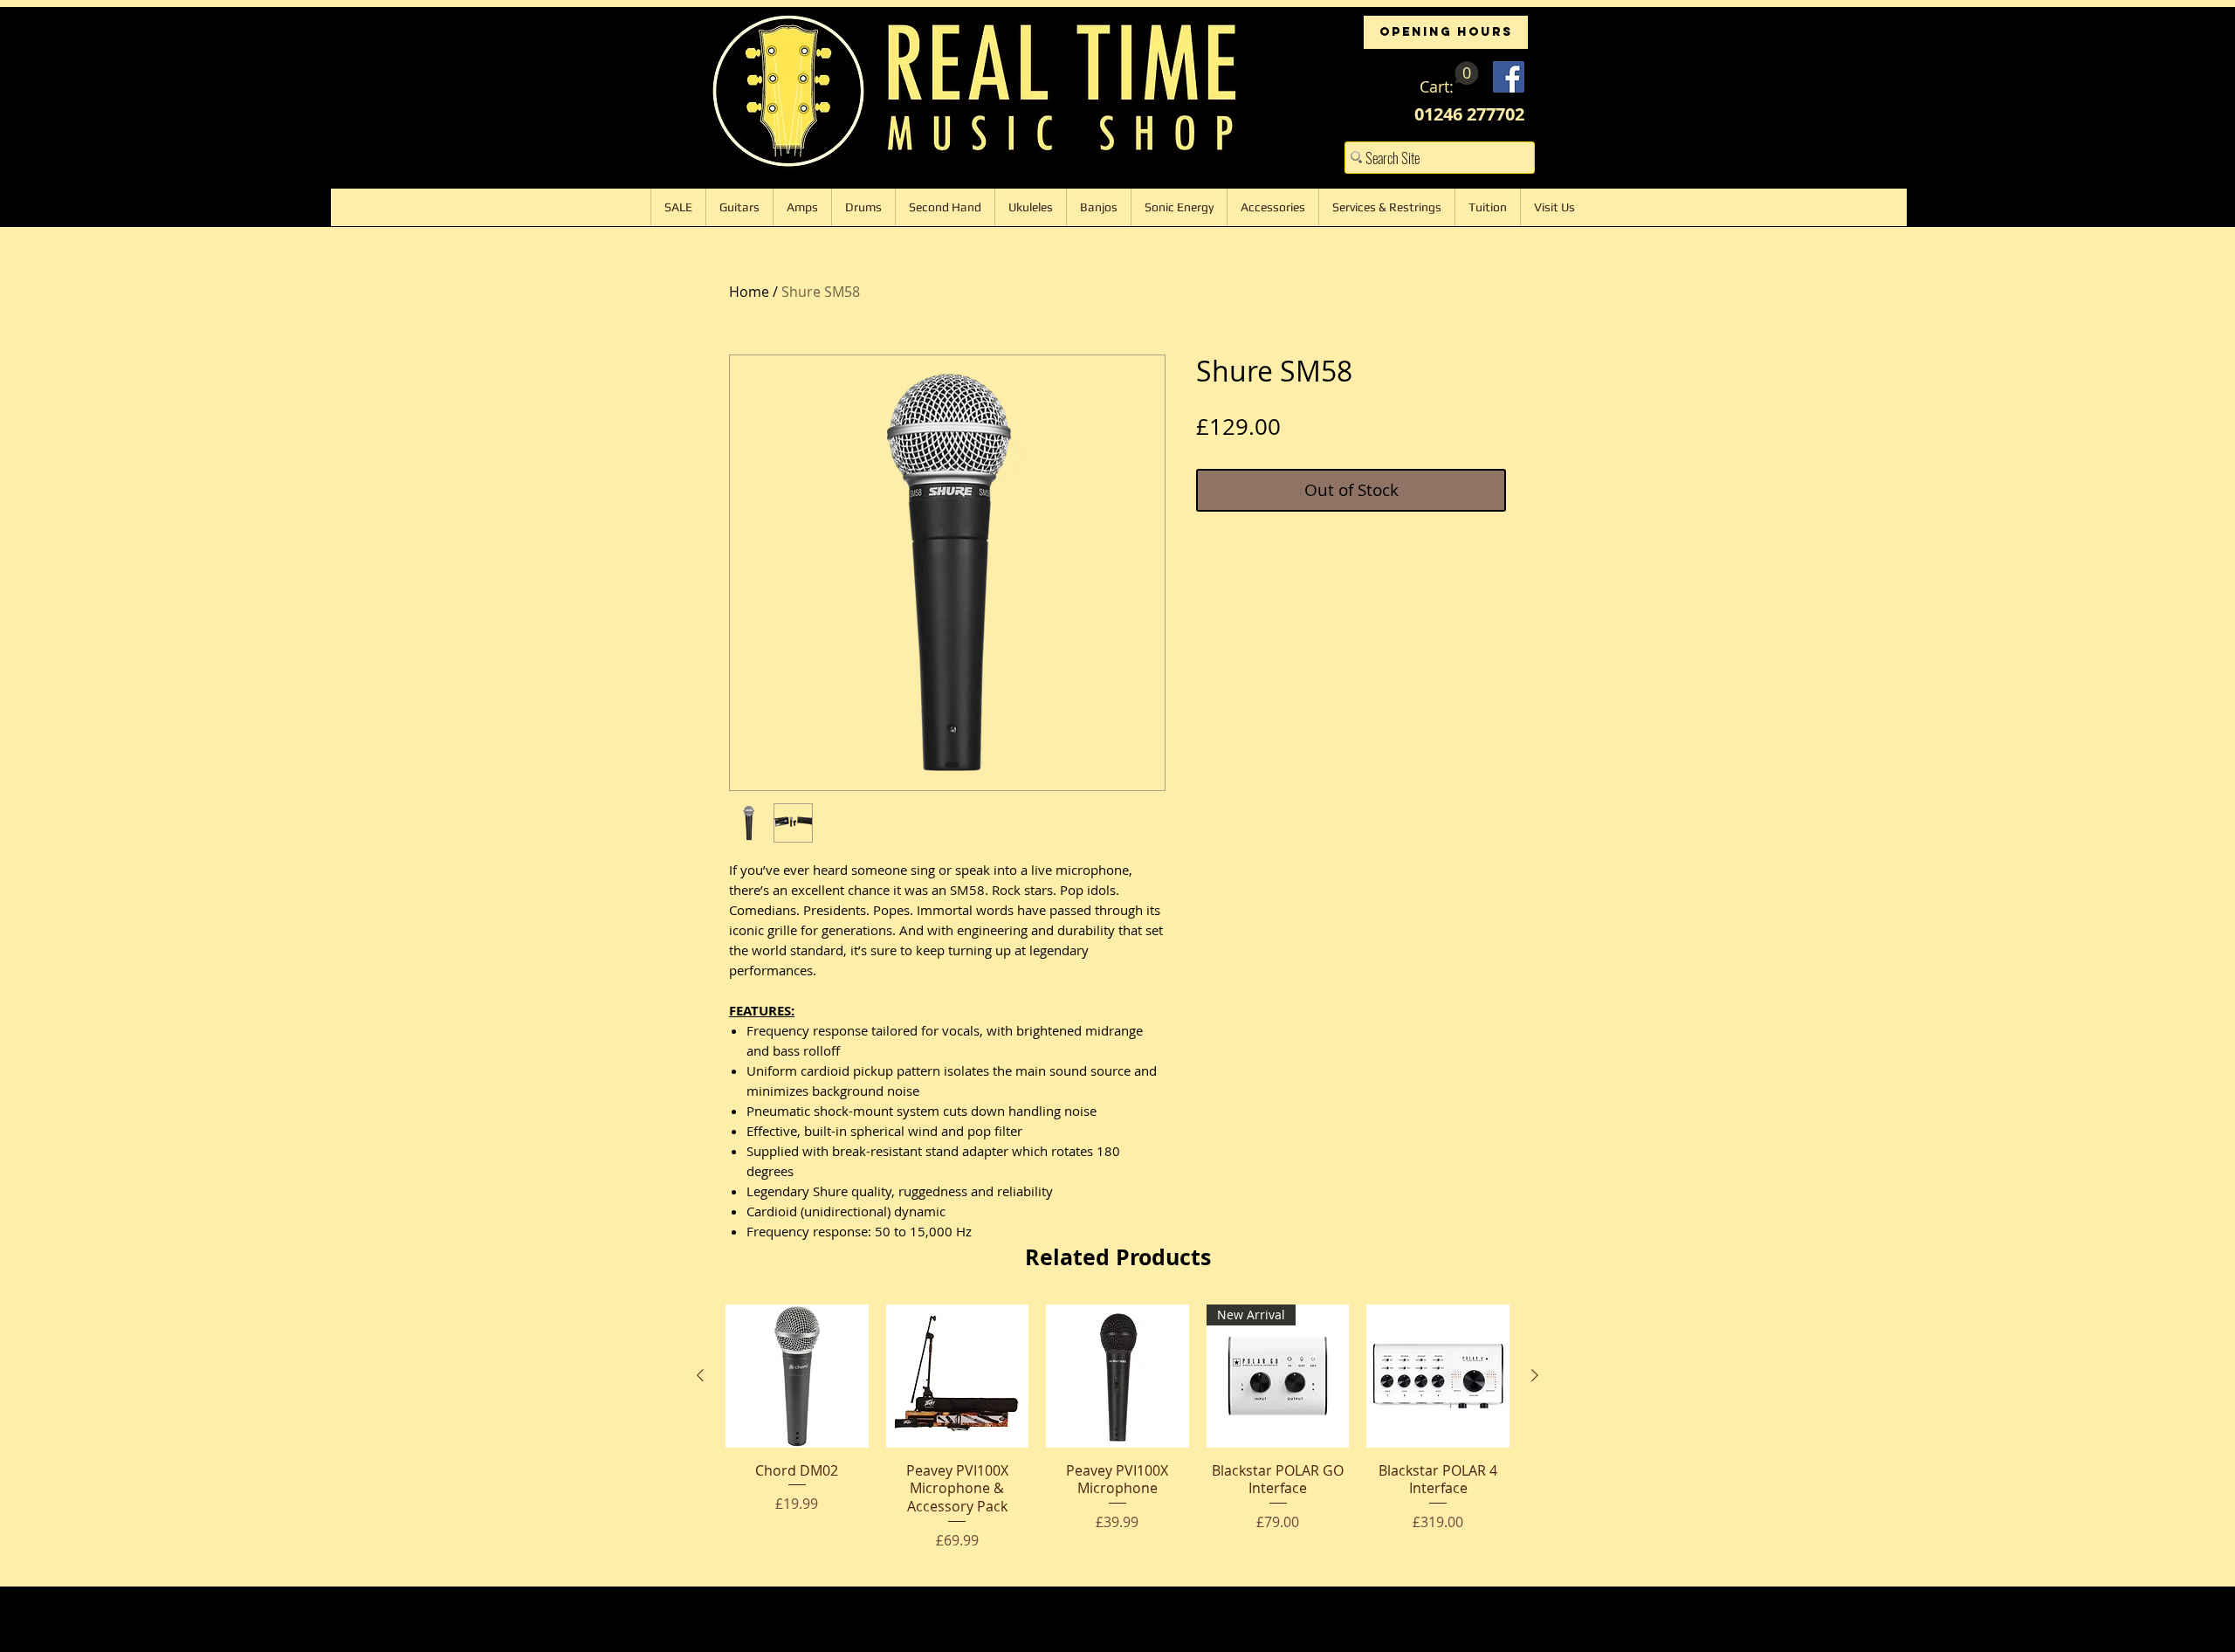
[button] (1449, 79)
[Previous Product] (700, 1375)
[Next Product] (1535, 1375)
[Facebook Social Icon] (1509, 77)
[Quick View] (797, 1376)
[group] (1117, 1428)
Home (749, 292)
